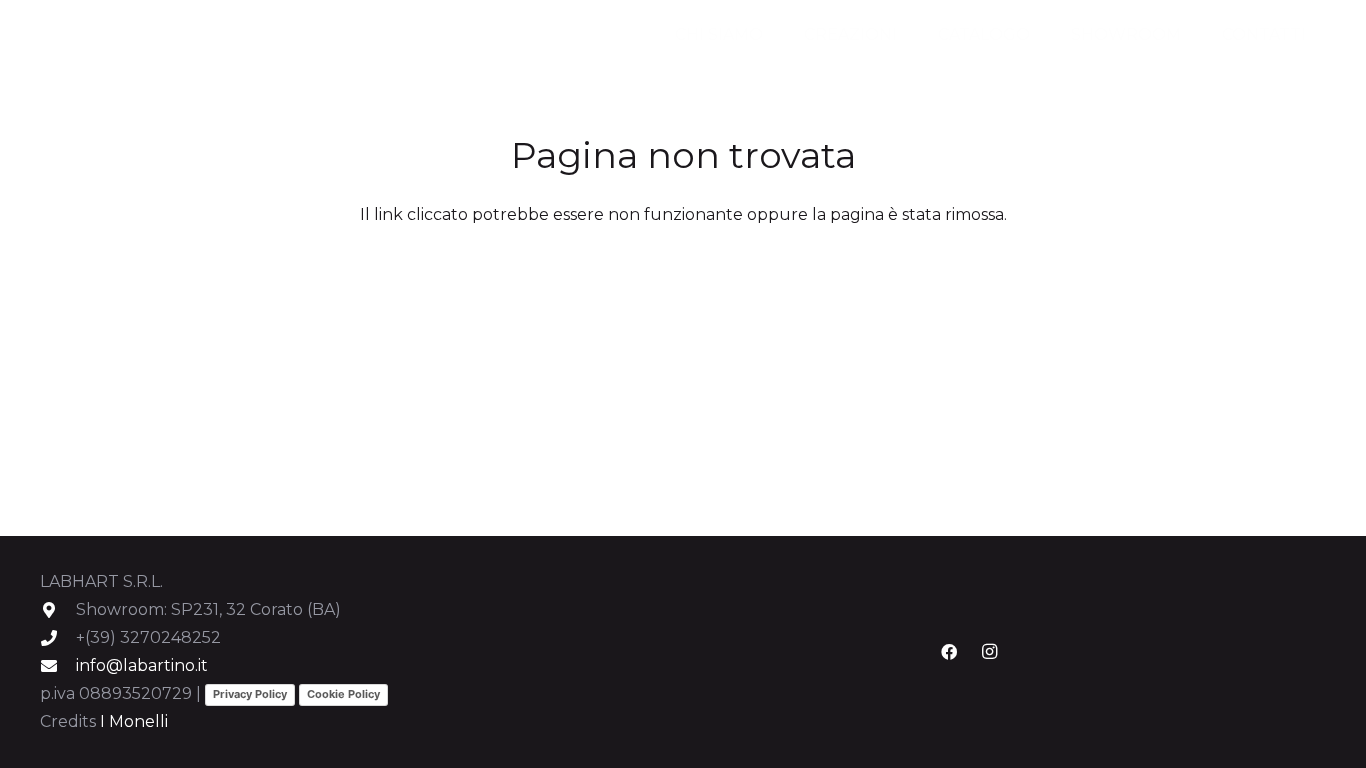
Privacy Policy (250, 694)
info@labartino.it (142, 665)
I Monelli (134, 721)
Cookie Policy (343, 694)
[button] (907, 35)
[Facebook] (949, 652)
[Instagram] (989, 652)
